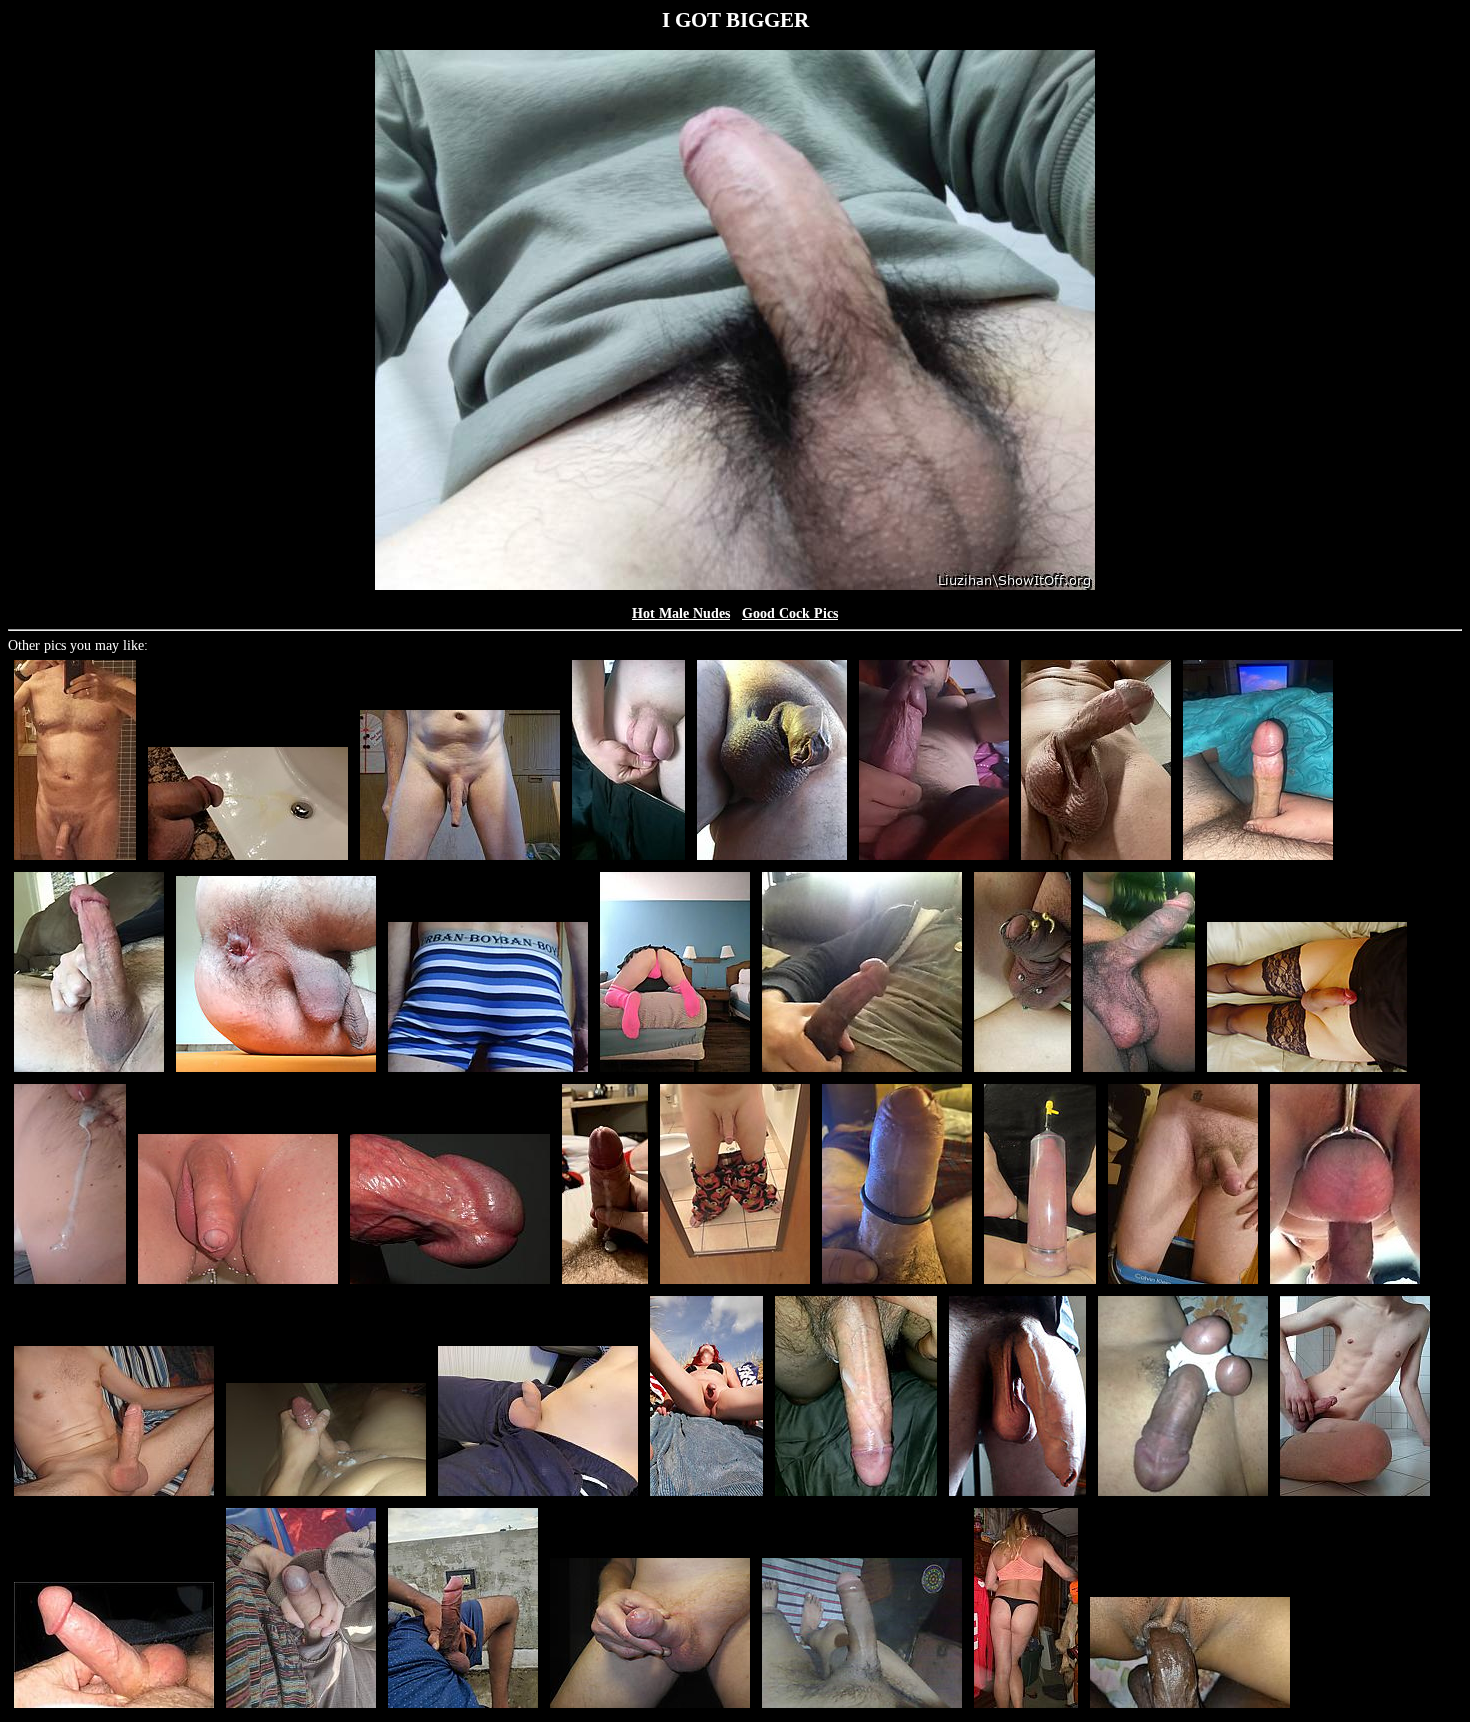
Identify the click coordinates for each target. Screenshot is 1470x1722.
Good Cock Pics (790, 613)
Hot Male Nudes (681, 613)
